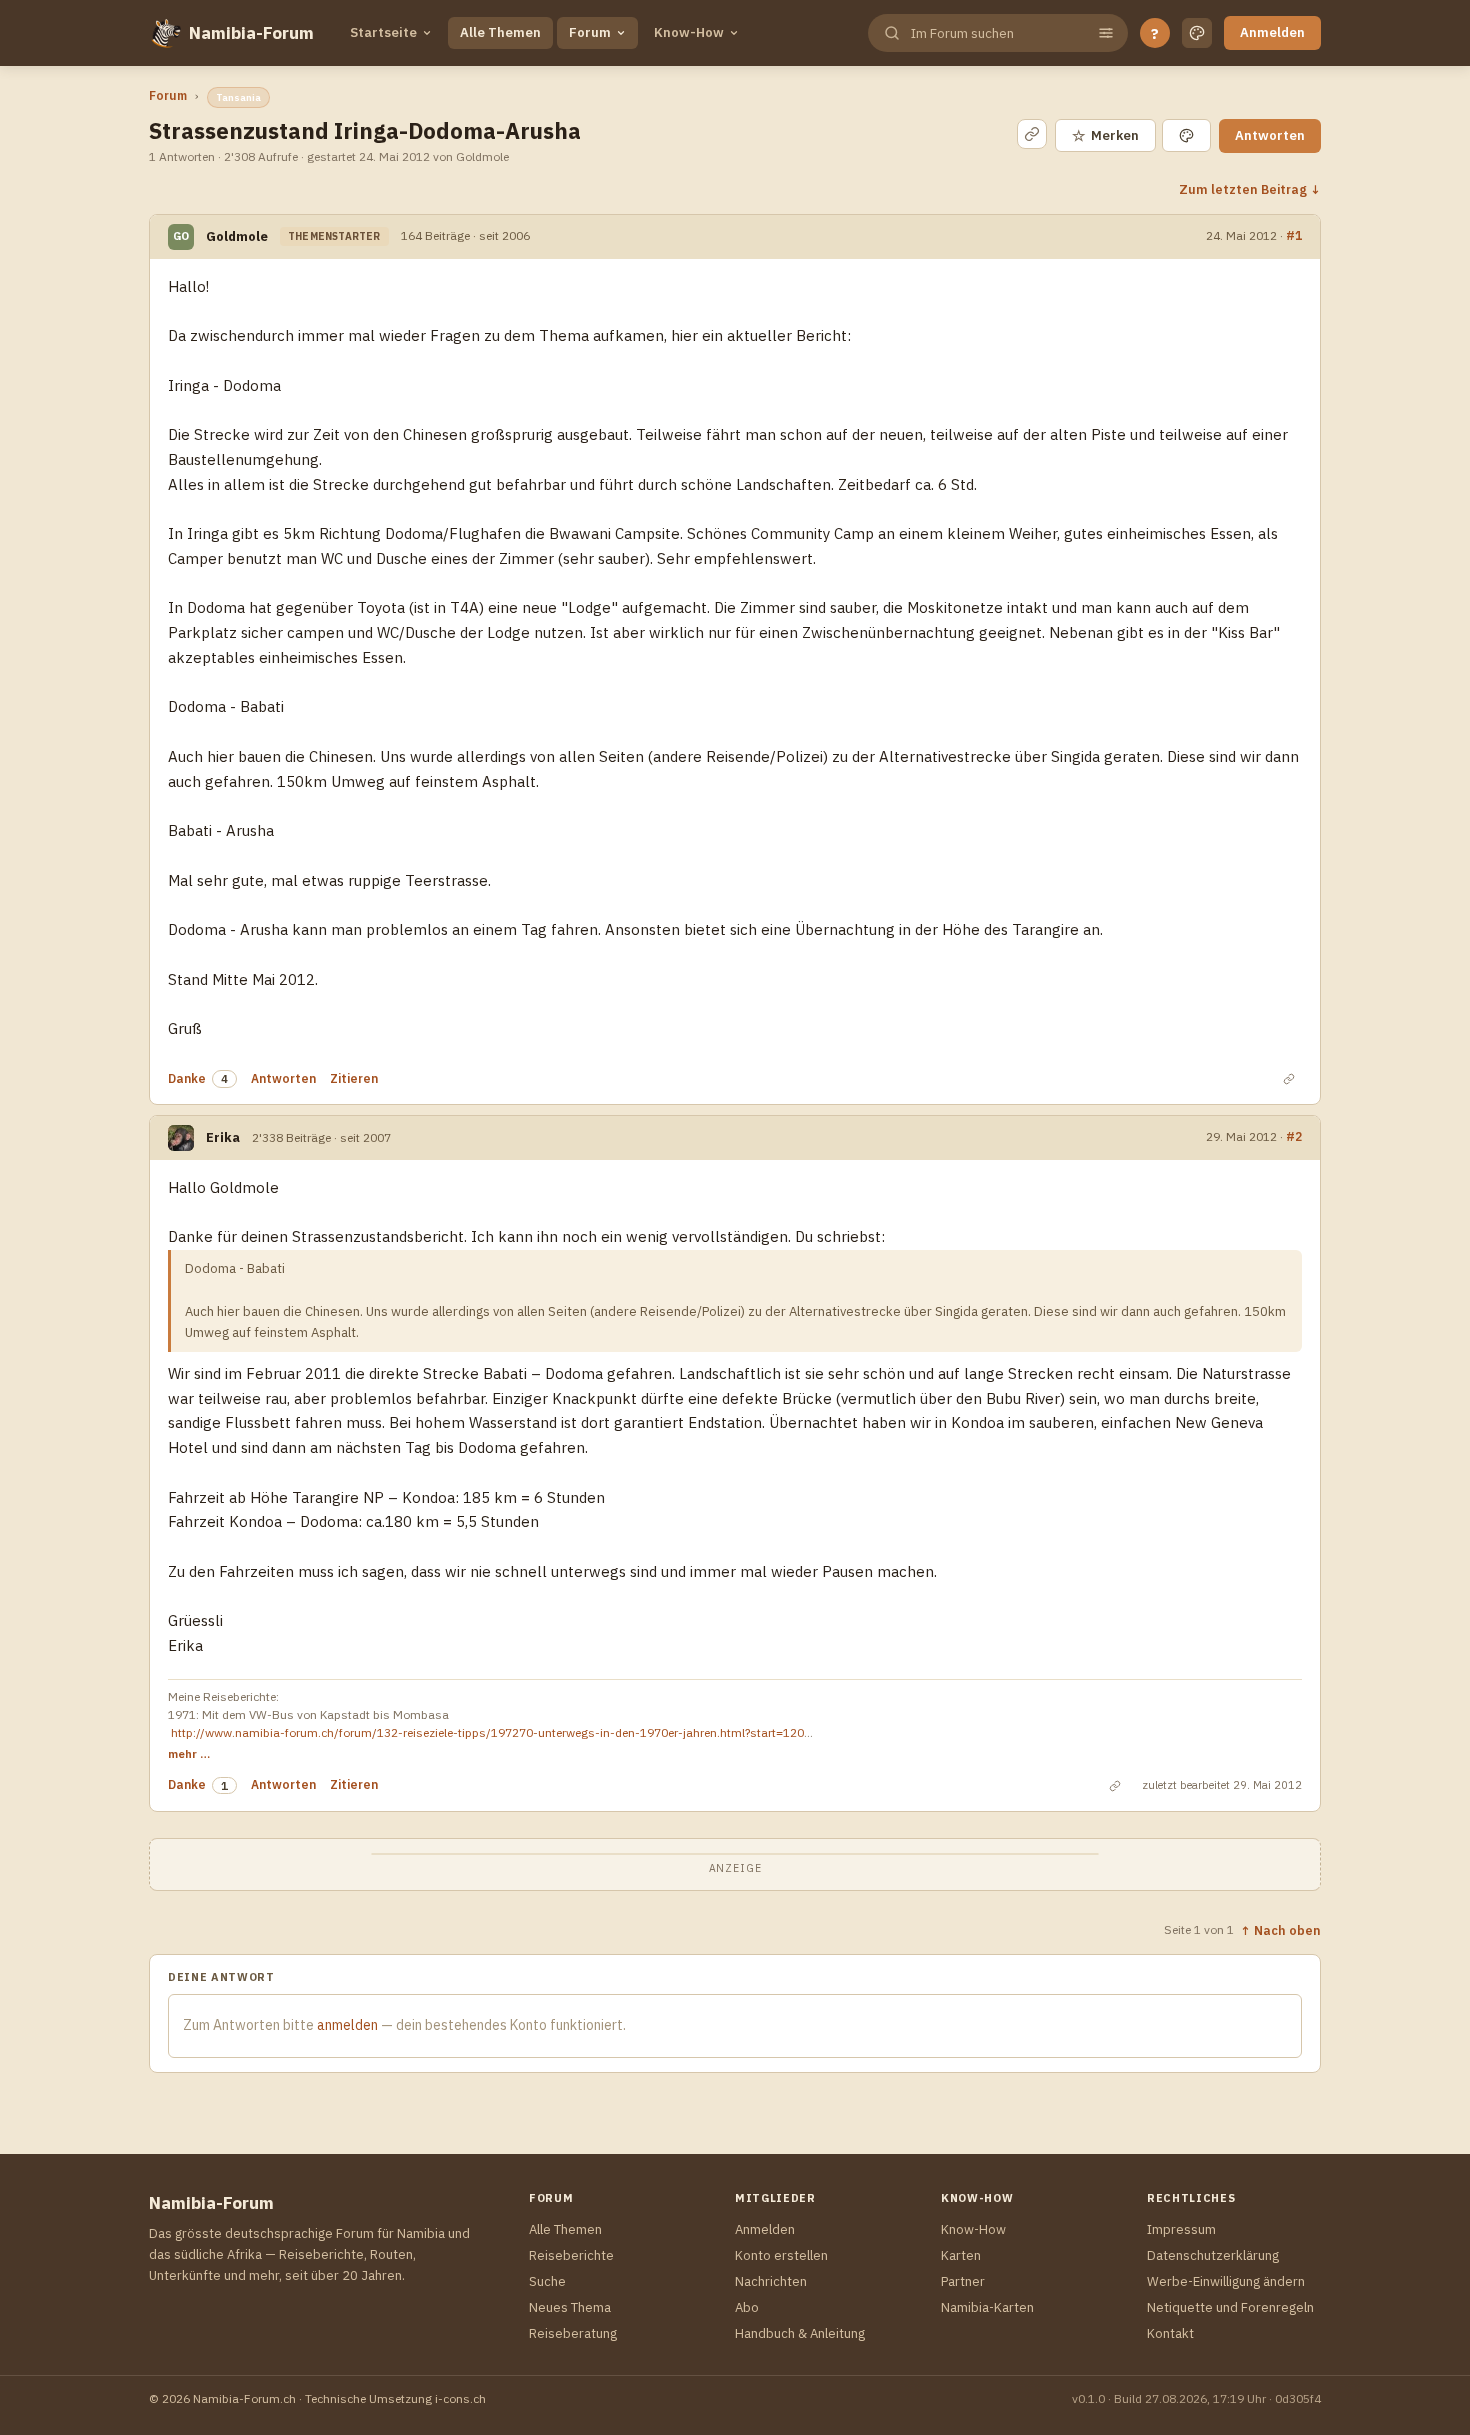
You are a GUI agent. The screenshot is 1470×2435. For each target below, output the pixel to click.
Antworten (1270, 135)
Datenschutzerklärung (1213, 2255)
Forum (590, 32)
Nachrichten (771, 2281)
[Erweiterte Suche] (1106, 33)
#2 (1294, 1136)
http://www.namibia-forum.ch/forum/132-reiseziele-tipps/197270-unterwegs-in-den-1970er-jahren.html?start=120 (487, 1732)
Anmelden (1272, 32)
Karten (961, 2255)
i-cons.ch (460, 2398)
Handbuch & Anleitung (800, 2333)
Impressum (1181, 2229)
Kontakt (1170, 2333)
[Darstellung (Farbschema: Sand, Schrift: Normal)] (1197, 33)
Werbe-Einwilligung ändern (1226, 2281)
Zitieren (354, 1078)
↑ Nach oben (1280, 1930)
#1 (1294, 235)
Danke (187, 1078)
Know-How (689, 32)
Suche (547, 2281)
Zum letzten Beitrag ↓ (1250, 189)
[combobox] (996, 33)
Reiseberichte (571, 2255)
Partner (963, 2281)
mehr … (189, 1753)
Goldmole (237, 236)
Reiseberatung (573, 2333)
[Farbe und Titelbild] (1186, 135)
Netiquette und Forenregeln (1230, 2307)
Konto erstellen (781, 2255)
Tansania (238, 97)
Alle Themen (500, 32)
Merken (1105, 135)
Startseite (383, 32)
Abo (747, 2307)
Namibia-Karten (987, 2307)
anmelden (347, 2025)
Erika (223, 1137)
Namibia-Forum (251, 33)
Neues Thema (570, 2307)
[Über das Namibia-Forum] (165, 33)
